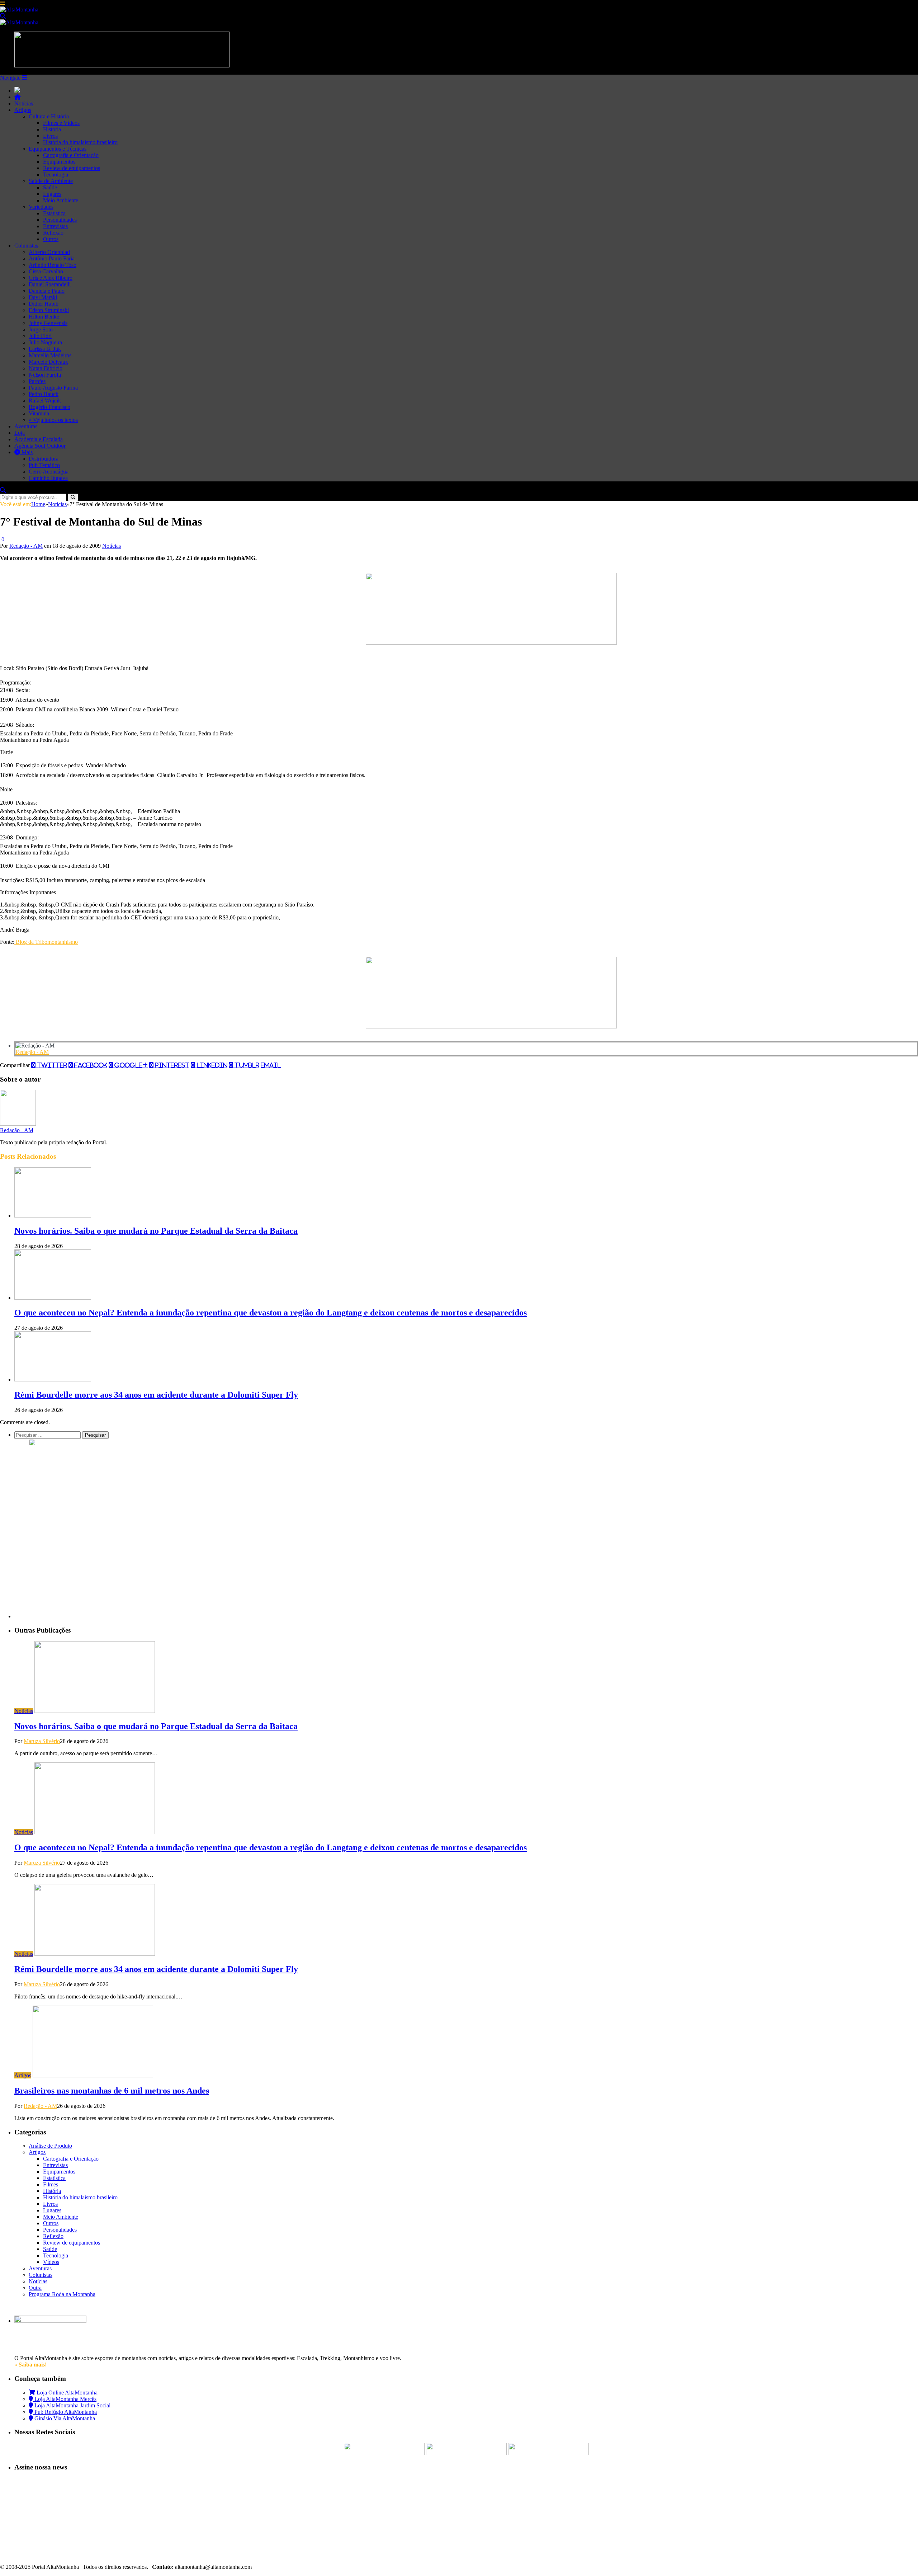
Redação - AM (26, 546)
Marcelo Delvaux (48, 362)
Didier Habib (44, 304)
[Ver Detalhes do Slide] (491, 643)
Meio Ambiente (61, 200)
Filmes (51, 2184)
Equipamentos (59, 162)
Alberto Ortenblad (49, 252)
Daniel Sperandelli (50, 284)
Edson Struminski (49, 310)
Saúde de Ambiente (51, 181)
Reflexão (53, 233)
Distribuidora (44, 459)
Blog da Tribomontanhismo (46, 942)
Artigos (23, 110)
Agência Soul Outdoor (40, 446)
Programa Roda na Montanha (62, 2294)
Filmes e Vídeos (61, 123)
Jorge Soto (41, 329)
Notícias (24, 103)
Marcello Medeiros (50, 355)
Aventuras (26, 426)
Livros (50, 136)
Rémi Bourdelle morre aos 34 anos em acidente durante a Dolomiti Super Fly (156, 1395)
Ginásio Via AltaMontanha (64, 2418)
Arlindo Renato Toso (53, 265)
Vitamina (39, 413)
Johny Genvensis (48, 323)
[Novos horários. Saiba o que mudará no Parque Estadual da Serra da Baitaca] (53, 1216)
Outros (51, 239)
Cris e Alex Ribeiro (51, 278)
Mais (26, 452)
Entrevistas (55, 226)
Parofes (37, 381)
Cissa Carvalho (46, 271)
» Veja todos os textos (53, 420)
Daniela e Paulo (47, 291)
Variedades (41, 207)
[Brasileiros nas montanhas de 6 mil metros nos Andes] (93, 2075)
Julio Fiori (40, 336)
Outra (35, 2288)
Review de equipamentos (72, 168)
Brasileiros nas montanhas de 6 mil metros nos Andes (112, 2091)
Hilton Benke (44, 317)
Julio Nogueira (45, 342)
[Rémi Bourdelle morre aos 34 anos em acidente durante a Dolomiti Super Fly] (53, 1379)
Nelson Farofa (45, 375)
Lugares (52, 194)
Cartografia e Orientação (71, 155)
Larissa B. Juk (45, 349)
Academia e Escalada (39, 439)
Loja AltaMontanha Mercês (65, 2399)
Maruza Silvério (42, 1741)
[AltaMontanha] (19, 10)
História (52, 129)
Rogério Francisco (49, 407)
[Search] (3, 16)
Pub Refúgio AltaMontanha (65, 2412)
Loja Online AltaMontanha (66, 2393)
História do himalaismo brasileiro (80, 142)
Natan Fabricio (46, 368)
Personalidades (60, 220)
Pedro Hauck (44, 394)
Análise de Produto (50, 2146)
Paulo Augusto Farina (53, 388)
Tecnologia (56, 175)
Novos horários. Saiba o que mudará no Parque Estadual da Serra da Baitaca (156, 1231)
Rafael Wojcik (45, 401)
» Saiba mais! (30, 2365)
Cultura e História (49, 116)
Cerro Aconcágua (49, 472)
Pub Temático (44, 465)
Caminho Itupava (48, 478)
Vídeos (51, 2262)
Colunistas (26, 246)
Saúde (50, 187)
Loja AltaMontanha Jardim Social (72, 2405)
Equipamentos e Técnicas (58, 149)
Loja (20, 433)
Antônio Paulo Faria (52, 258)
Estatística (54, 213)
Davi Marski (43, 297)
